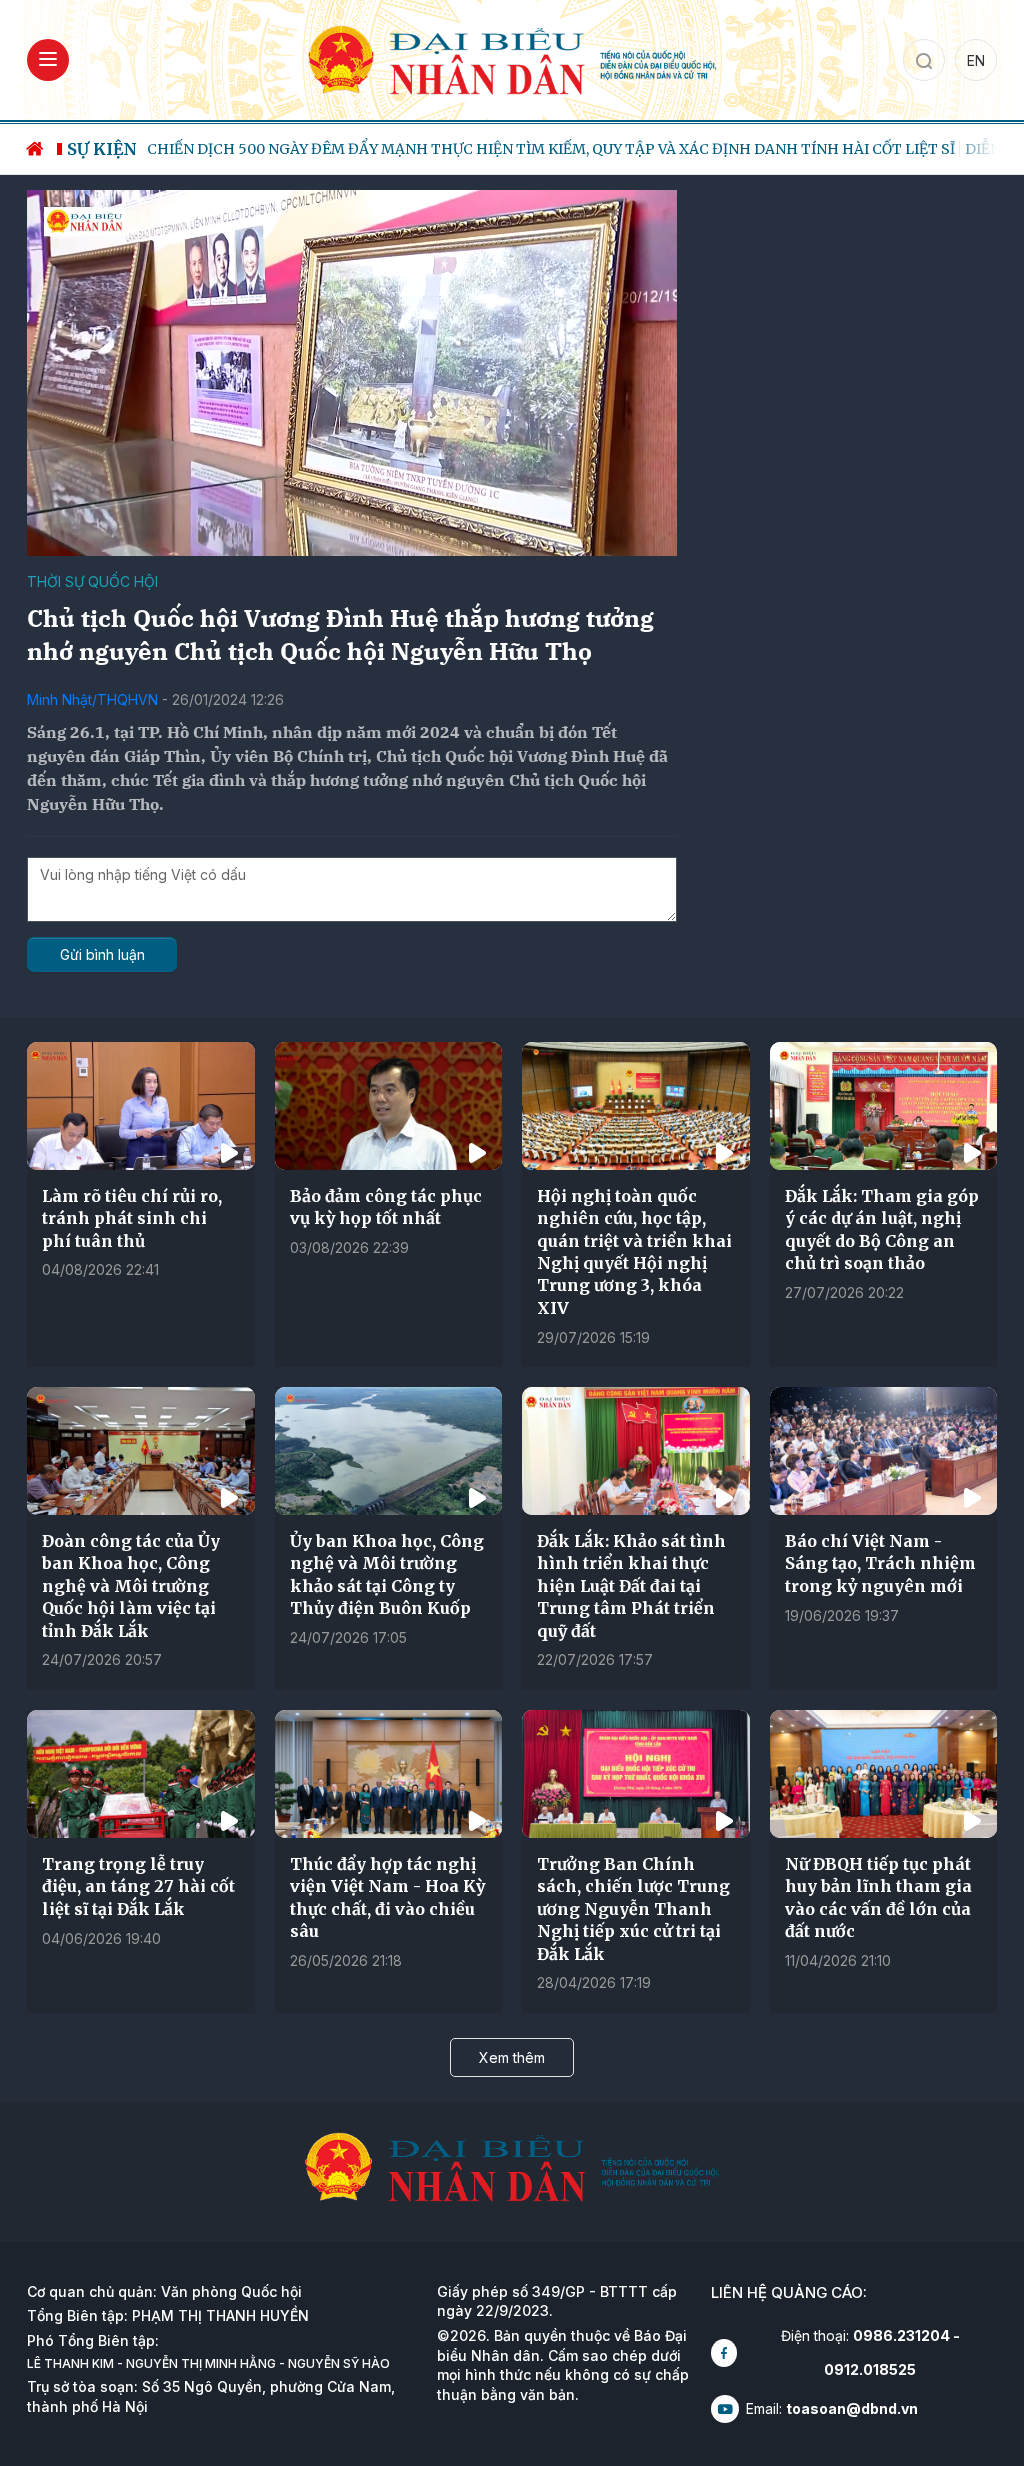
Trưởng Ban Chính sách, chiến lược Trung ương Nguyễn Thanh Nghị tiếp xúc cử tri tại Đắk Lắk (633, 1909)
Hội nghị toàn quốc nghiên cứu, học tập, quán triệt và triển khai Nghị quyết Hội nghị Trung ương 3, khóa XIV (634, 1252)
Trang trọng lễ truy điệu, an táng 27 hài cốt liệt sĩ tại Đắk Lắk (138, 1886)
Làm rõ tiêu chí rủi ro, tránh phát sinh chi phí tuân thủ (132, 1218)
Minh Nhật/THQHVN (92, 699)
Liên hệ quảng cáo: (789, 2292)
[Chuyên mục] (48, 60)
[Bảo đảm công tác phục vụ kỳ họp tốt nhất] (389, 1106)
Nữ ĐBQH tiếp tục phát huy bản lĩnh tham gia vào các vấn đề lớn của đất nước (878, 1897)
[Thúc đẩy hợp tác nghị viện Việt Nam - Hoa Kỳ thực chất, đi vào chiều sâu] (389, 1774)
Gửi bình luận (102, 954)
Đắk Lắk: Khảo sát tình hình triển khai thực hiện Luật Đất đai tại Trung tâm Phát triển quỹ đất (631, 1586)
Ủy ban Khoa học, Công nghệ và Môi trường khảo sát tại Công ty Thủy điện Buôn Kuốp (387, 1574)
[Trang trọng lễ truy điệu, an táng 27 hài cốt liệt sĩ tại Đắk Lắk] (141, 1774)
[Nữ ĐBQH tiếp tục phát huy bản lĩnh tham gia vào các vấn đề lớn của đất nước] (884, 1774)
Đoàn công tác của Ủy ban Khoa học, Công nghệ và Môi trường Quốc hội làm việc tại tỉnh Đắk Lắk (131, 1586)
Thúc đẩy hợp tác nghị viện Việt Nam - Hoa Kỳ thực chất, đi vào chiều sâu (387, 1897)
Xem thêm (512, 2057)
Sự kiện (102, 149)
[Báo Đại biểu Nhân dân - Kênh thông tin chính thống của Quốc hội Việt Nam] (512, 58)
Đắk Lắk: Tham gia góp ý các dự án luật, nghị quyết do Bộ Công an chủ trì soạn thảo (882, 1229)
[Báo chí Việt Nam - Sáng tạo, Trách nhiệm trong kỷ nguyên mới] (884, 1451)
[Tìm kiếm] (924, 60)
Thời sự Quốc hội (92, 581)
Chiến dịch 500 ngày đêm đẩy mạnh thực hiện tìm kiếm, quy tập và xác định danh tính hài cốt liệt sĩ (551, 149)
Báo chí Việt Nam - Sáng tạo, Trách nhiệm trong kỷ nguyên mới (880, 1563)
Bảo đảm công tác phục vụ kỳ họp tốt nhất (386, 1207)
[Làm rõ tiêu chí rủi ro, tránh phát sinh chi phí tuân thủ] (141, 1106)
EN (976, 60)
